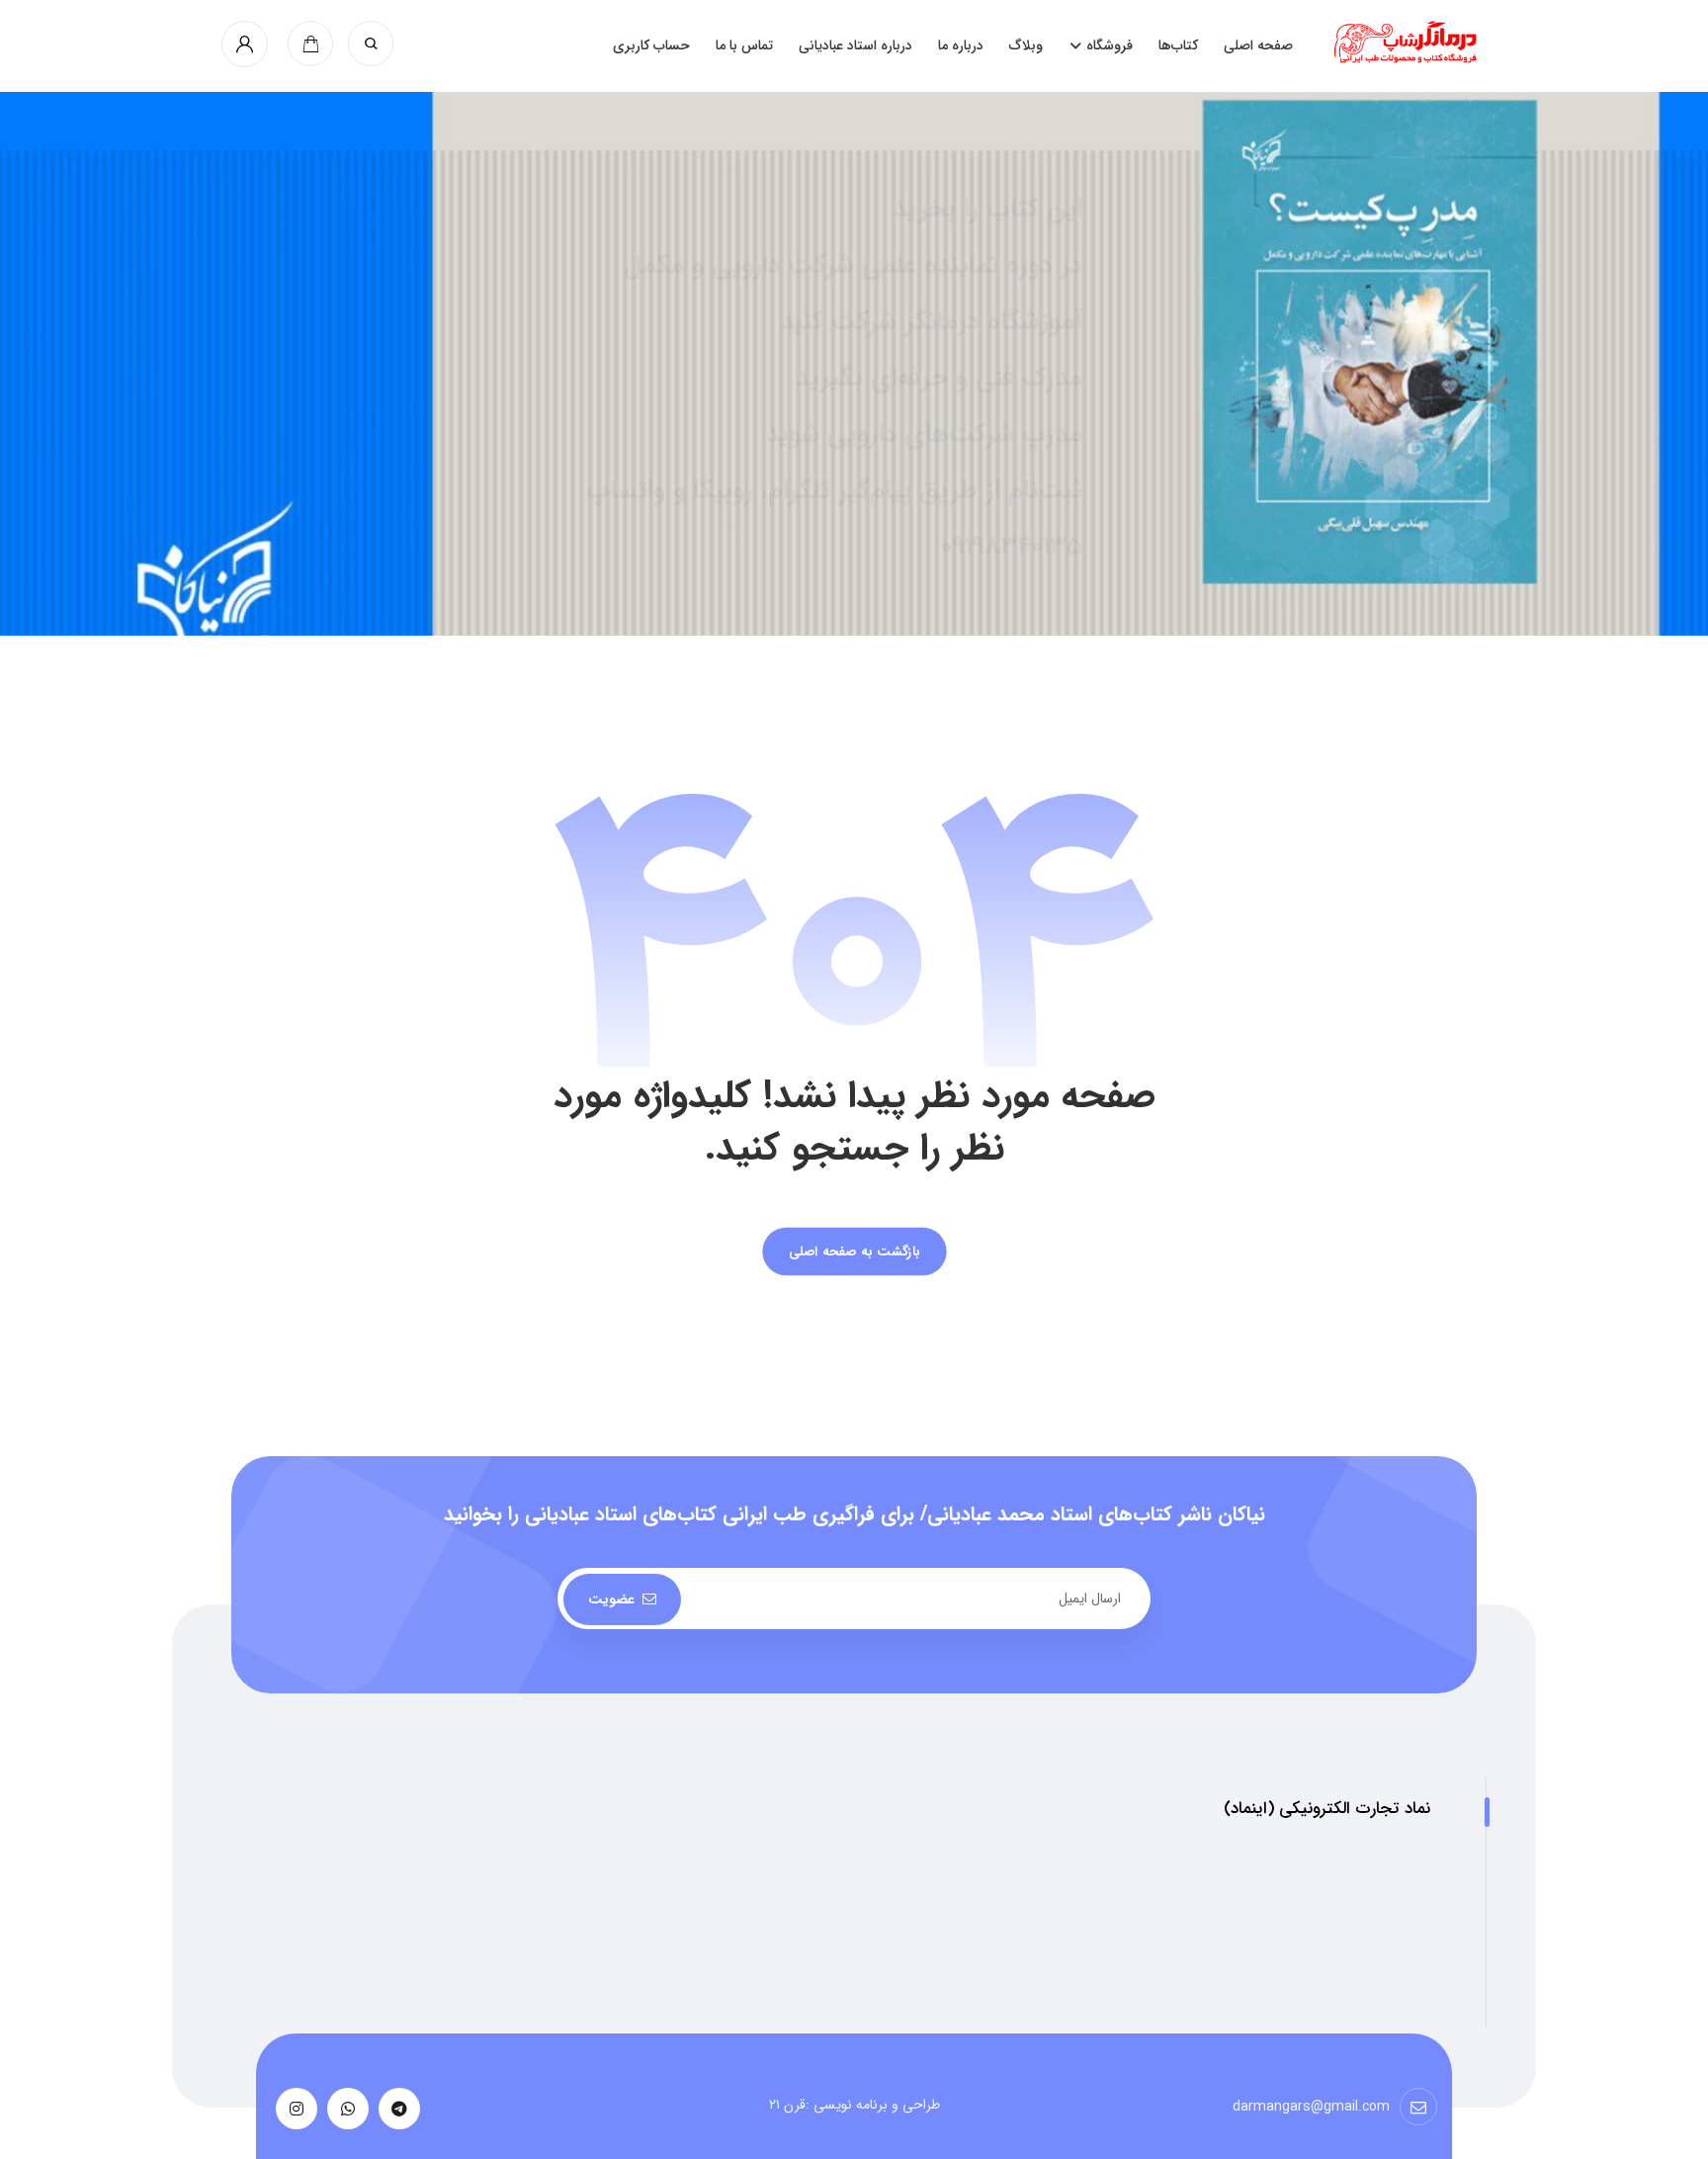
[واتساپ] (348, 2109)
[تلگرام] (399, 2109)
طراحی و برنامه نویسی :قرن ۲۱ (854, 2105)
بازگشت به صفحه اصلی (854, 1252)
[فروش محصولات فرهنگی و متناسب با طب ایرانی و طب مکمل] (1409, 42)
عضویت (611, 1599)
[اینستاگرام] (297, 2109)
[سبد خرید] (310, 43)
